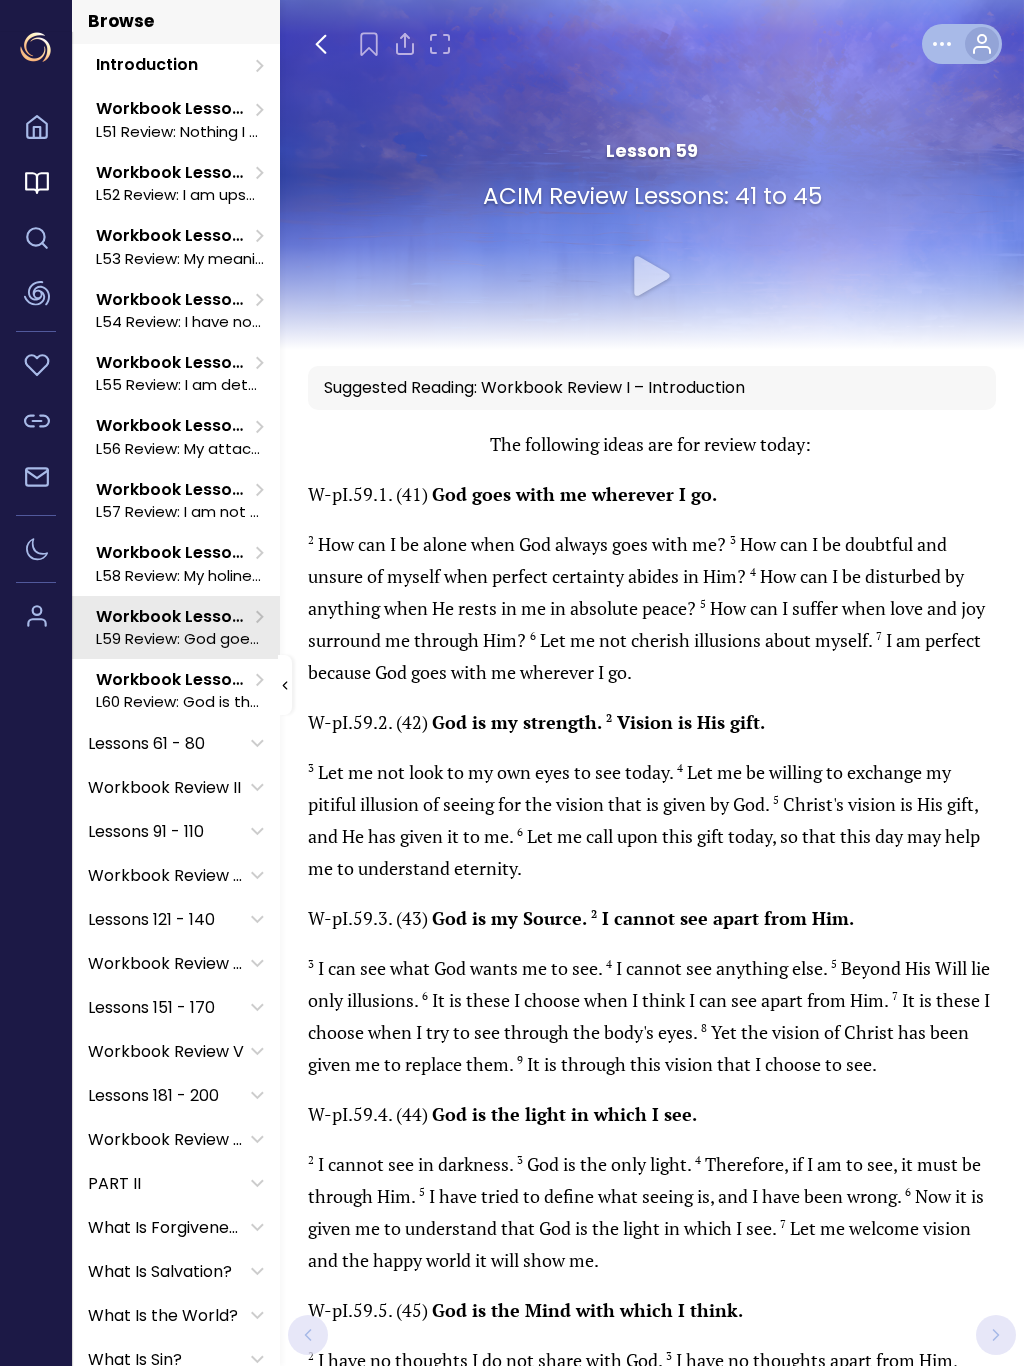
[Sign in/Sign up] (36, 619)
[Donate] (36, 368)
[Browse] (36, 186)
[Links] (36, 424)
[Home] (36, 130)
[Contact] (36, 480)
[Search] (36, 241)
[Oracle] (36, 296)
